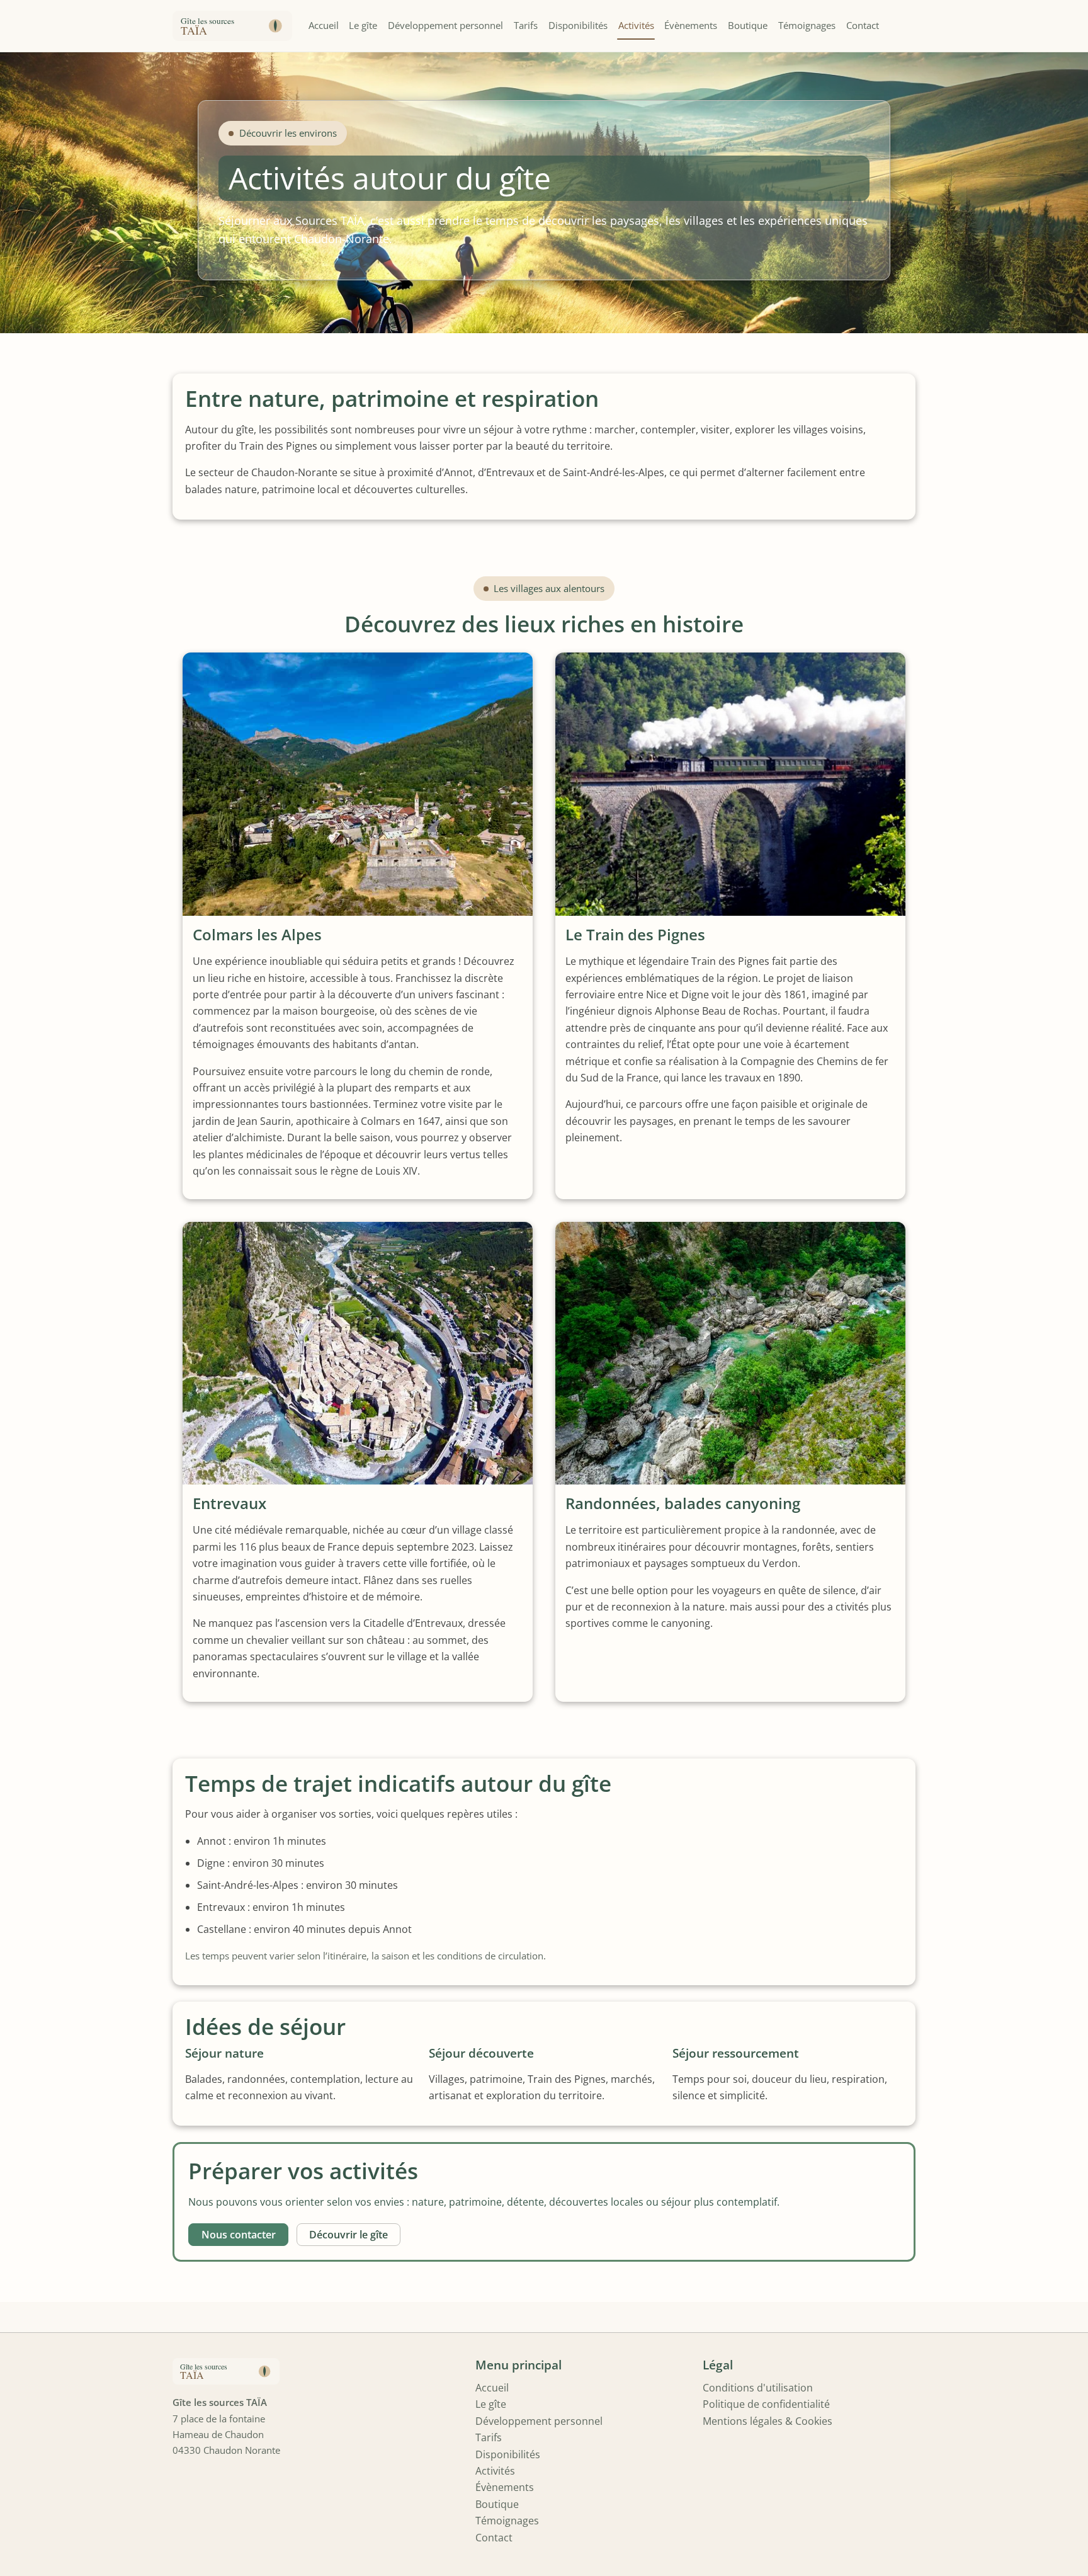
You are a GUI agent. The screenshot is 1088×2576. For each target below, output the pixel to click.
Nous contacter (239, 2235)
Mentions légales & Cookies (768, 2421)
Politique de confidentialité (766, 2404)
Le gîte (363, 25)
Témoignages (807, 25)
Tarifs (526, 25)
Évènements (691, 25)
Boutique (748, 25)
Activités (636, 25)
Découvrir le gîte (348, 2235)
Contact (863, 25)
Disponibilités (578, 25)
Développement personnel (445, 25)
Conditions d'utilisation (758, 2388)
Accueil (324, 25)
